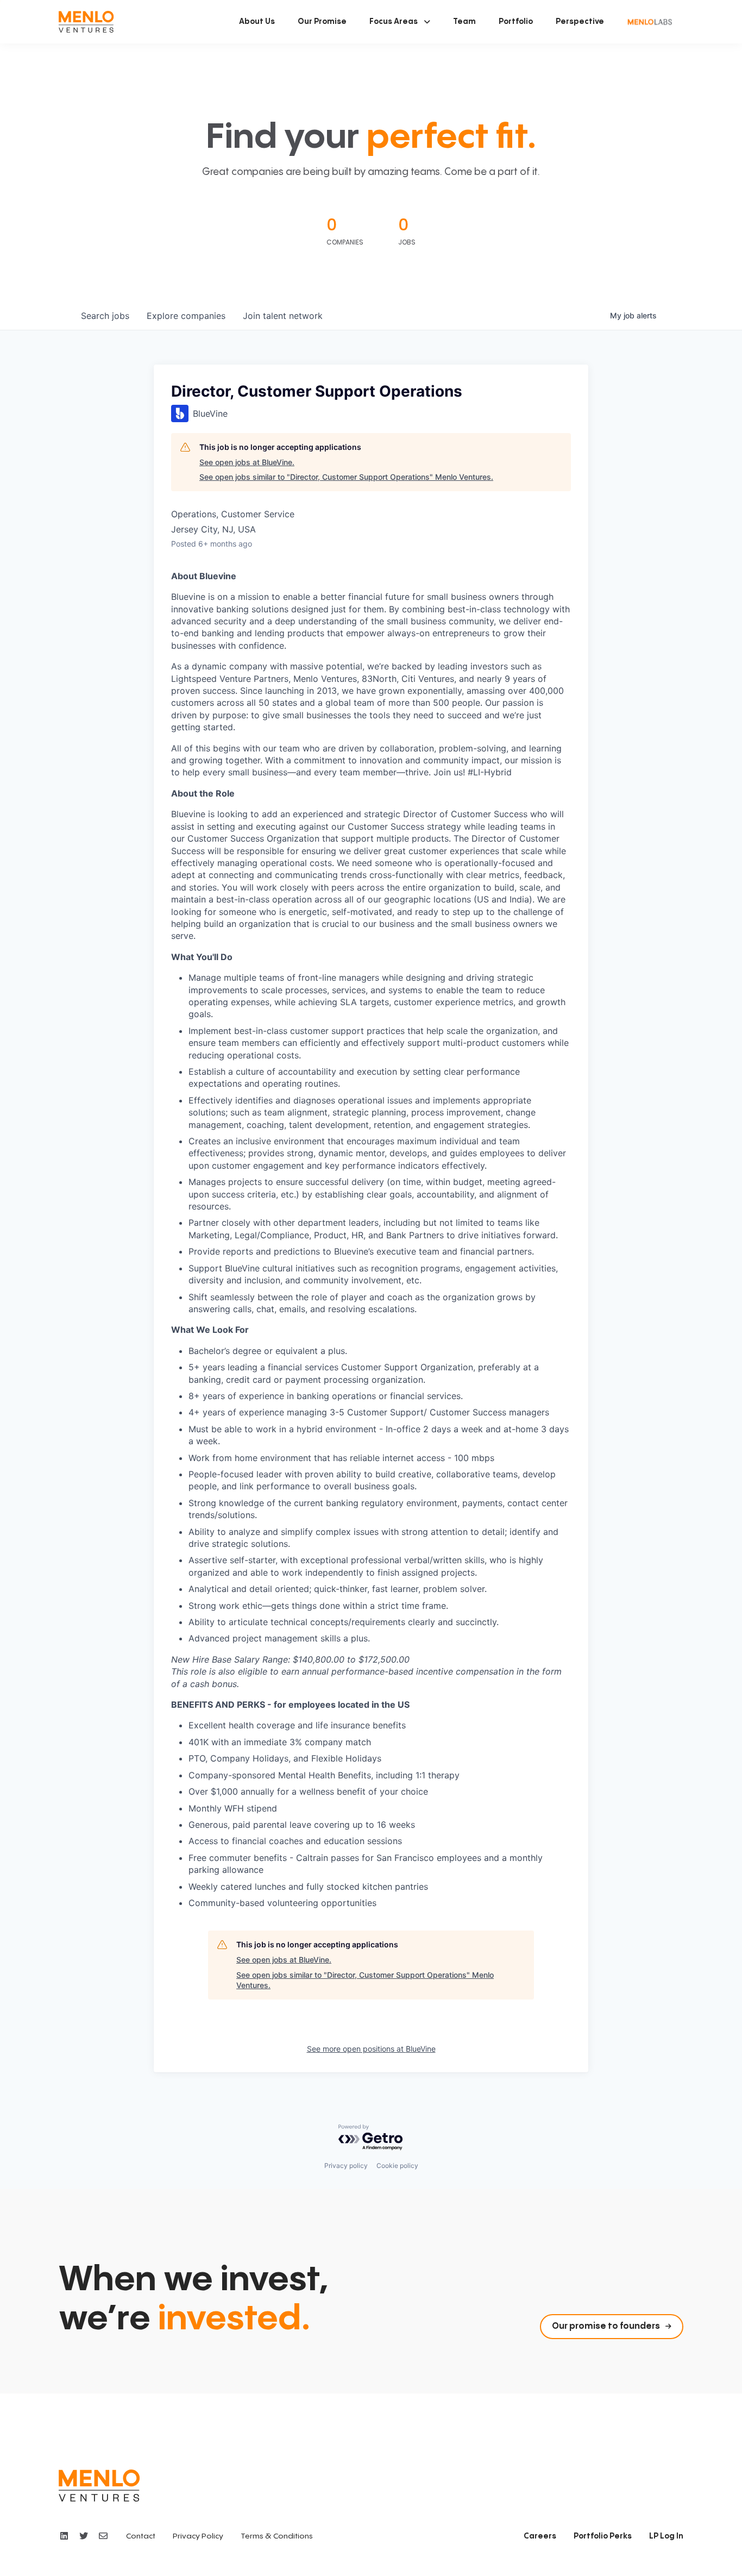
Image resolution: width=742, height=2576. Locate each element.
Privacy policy (346, 2166)
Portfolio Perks (603, 2536)
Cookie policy (397, 2166)
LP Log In (666, 2536)
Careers (540, 2536)
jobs (105, 316)
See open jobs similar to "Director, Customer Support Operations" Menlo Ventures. (346, 477)
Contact (141, 2536)
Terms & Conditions (277, 2536)
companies (186, 316)
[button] (400, 22)
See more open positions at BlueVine (371, 2049)
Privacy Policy (198, 2536)
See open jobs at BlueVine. (247, 462)
